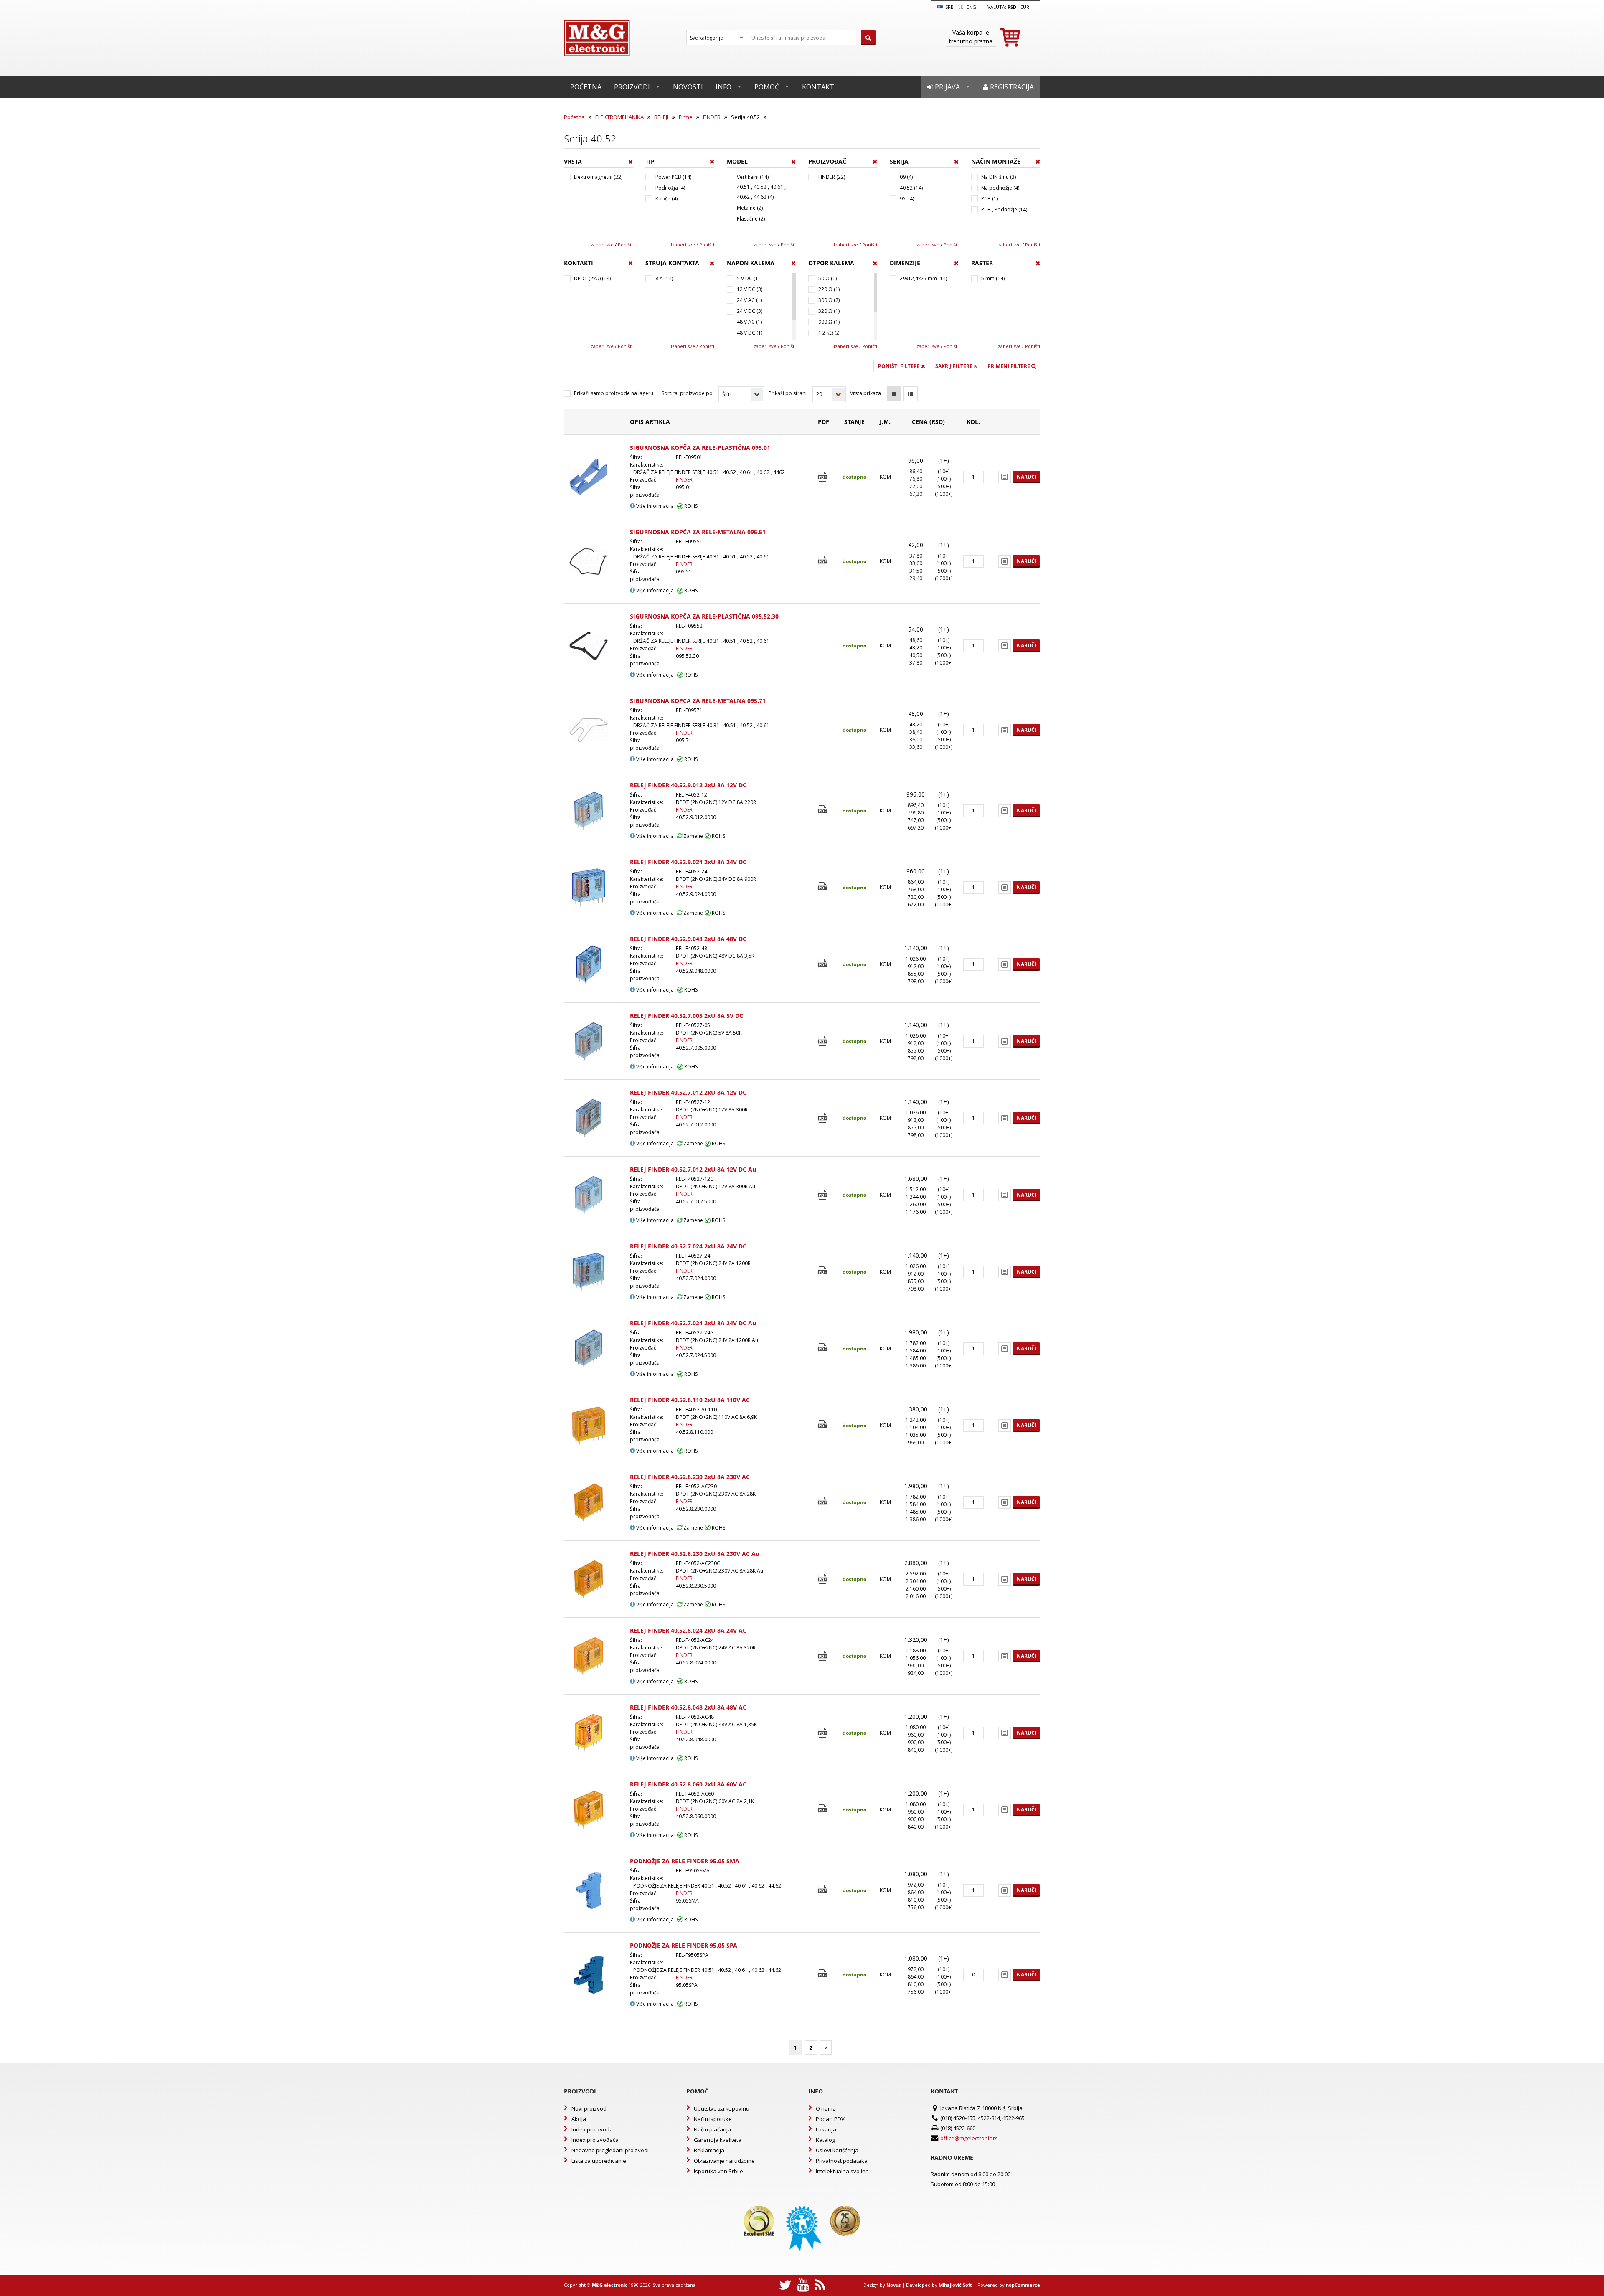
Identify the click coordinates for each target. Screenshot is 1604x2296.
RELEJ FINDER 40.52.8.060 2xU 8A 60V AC (688, 1784)
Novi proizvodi (590, 2108)
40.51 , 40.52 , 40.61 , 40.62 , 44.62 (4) (761, 192)
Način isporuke (713, 2119)
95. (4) (907, 199)
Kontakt (818, 87)
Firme (686, 117)
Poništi (625, 245)
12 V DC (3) (750, 289)
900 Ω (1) (829, 322)
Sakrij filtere (954, 366)
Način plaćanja (712, 2129)
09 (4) (906, 177)
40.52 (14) (911, 188)
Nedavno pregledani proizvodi (610, 2150)
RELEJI (661, 117)
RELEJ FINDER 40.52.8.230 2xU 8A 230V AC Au (695, 1554)
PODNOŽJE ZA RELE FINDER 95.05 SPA (684, 1945)
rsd (1012, 7)
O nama (826, 2108)
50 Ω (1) (827, 278)
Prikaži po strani (788, 393)
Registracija (1011, 87)
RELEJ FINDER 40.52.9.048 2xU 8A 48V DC (688, 939)
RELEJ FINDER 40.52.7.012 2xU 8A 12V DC (688, 1092)
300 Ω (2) (829, 300)
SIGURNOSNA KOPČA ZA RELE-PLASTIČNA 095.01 (700, 448)
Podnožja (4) (670, 188)
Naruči (1027, 477)
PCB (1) (990, 199)
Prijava (947, 87)
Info (723, 87)
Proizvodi (632, 87)
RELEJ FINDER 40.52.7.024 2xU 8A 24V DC (688, 1246)
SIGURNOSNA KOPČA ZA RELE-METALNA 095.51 (698, 532)
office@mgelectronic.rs (969, 2138)
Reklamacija (709, 2150)
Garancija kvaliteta (718, 2140)
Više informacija (654, 506)
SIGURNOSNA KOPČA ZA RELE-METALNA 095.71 (698, 701)
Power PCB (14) (673, 177)
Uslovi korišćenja (837, 2150)
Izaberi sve (601, 245)
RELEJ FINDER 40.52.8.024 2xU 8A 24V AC (688, 1630)
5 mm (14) (993, 278)
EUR (1025, 7)
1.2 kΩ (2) (829, 333)
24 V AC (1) (749, 300)
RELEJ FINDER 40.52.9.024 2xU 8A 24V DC (688, 862)
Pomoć (767, 87)
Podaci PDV (830, 2119)
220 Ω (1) (829, 289)
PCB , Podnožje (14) (1004, 209)
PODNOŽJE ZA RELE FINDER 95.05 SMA (685, 1861)
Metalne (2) (750, 208)
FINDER (712, 117)
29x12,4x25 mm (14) (923, 278)
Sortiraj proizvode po (687, 393)
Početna (586, 87)
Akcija (579, 2119)
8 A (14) (664, 278)
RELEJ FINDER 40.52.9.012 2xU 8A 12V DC (688, 785)
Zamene (693, 836)
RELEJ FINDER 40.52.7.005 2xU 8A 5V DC (687, 1016)
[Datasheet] (824, 477)
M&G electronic (610, 2285)
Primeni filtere (1009, 366)
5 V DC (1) (748, 278)
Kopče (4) (666, 199)
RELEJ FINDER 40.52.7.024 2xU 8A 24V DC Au (693, 1323)
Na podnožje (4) (1000, 188)
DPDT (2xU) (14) (592, 278)
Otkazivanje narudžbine (724, 2161)
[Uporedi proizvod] (1005, 477)
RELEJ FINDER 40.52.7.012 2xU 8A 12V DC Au (693, 1169)
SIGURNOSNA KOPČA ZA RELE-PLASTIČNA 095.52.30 (704, 616)
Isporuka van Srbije (718, 2171)
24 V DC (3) (750, 311)
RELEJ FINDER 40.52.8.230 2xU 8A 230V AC (690, 1477)
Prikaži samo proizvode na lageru (614, 393)
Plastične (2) (751, 219)
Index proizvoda (592, 2129)
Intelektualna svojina (842, 2171)
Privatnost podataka (842, 2161)
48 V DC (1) (750, 333)
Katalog (825, 2140)
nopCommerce (1023, 2285)
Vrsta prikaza (865, 393)
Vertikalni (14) (753, 177)
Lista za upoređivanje (599, 2161)
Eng (971, 7)
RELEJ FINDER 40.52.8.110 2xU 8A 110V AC (690, 1400)
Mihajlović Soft (955, 2285)
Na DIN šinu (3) (999, 177)
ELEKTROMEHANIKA (619, 117)
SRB (949, 7)
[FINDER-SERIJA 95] (824, 1890)
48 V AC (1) (749, 322)
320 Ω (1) (829, 311)
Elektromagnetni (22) (598, 177)
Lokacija (826, 2129)
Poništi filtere (900, 366)
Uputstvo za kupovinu (722, 2108)
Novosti (688, 87)
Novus (893, 2285)
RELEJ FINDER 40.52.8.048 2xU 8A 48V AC (688, 1707)
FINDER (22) (832, 177)
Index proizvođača (595, 2140)
